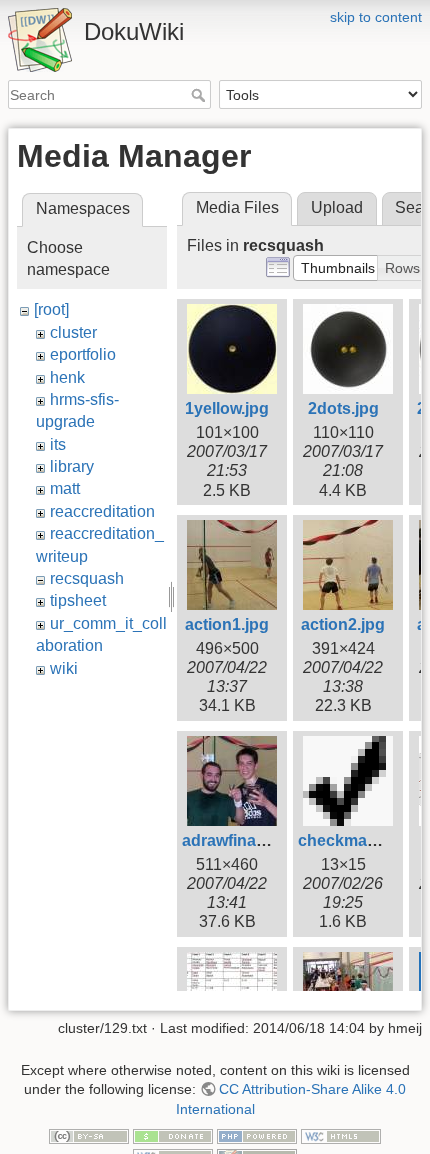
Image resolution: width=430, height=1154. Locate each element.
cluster (73, 332)
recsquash (87, 578)
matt (65, 488)
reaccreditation (102, 511)
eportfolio (83, 354)
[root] (51, 309)
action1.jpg (227, 624)
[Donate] (173, 1136)
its (58, 444)
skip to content (376, 17)
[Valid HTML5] (341, 1136)
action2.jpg (343, 624)
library (72, 466)
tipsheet (78, 600)
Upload (337, 207)
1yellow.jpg (227, 408)
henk (67, 377)
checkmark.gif (351, 840)
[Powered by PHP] (257, 1136)
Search (200, 95)
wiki (64, 668)
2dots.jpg (343, 408)
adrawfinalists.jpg (248, 840)
